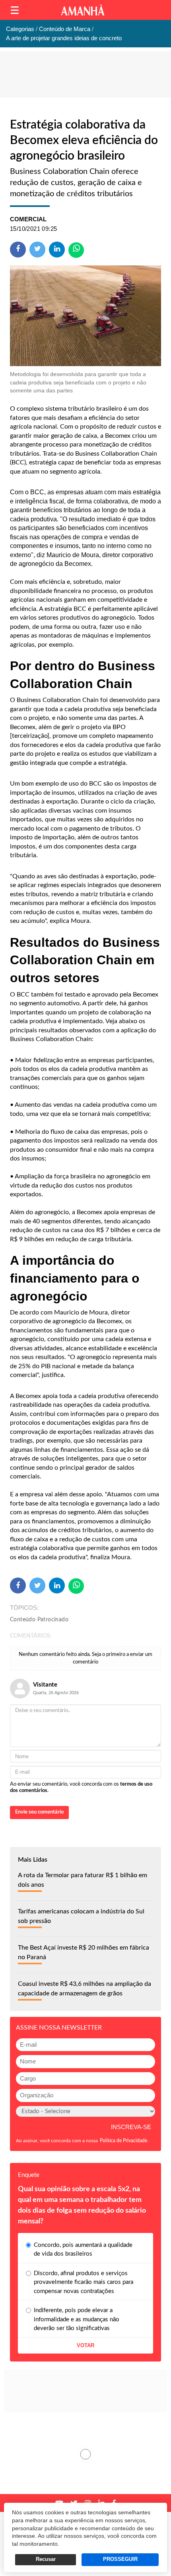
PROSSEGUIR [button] (120, 2559)
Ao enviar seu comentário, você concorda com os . (81, 1787)
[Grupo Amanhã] (83, 10)
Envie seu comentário (39, 1812)
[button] (15, 10)
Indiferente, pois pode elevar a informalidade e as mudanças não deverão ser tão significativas (77, 2319)
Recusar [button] (46, 2559)
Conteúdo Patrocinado (39, 1620)
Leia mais (85, 2454)
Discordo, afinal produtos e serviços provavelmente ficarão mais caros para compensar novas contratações (84, 2282)
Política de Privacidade (123, 2141)
